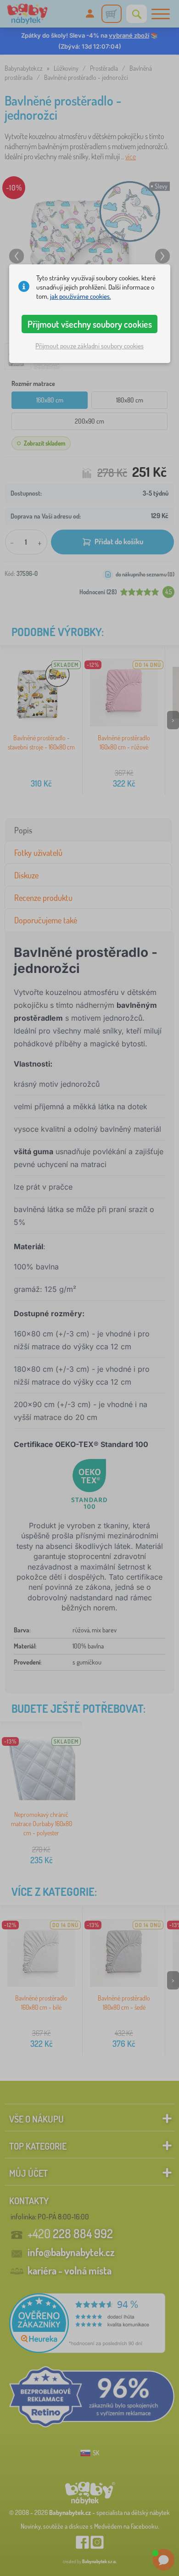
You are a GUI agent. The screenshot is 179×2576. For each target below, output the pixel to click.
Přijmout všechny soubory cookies (90, 324)
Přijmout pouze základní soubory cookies (89, 346)
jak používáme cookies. (81, 296)
